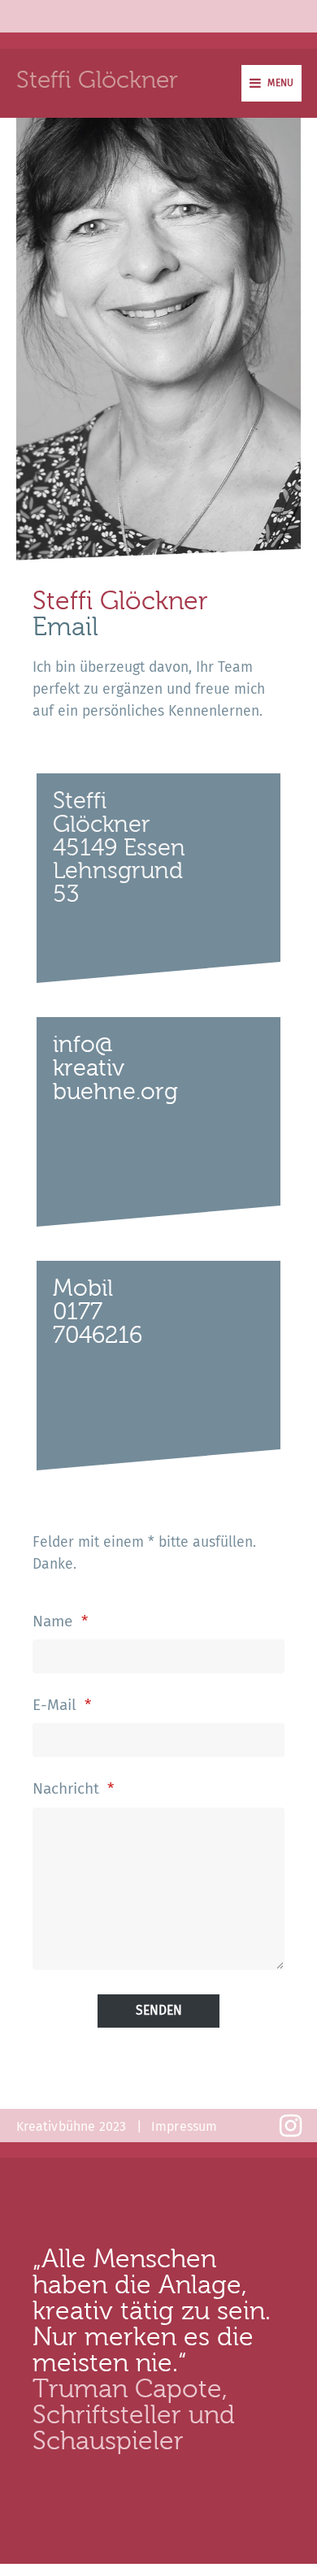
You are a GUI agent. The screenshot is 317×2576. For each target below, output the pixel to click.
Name (60, 1621)
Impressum (184, 2127)
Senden (159, 2010)
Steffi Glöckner (97, 79)
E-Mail (62, 1705)
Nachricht (73, 1788)
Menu (280, 83)
